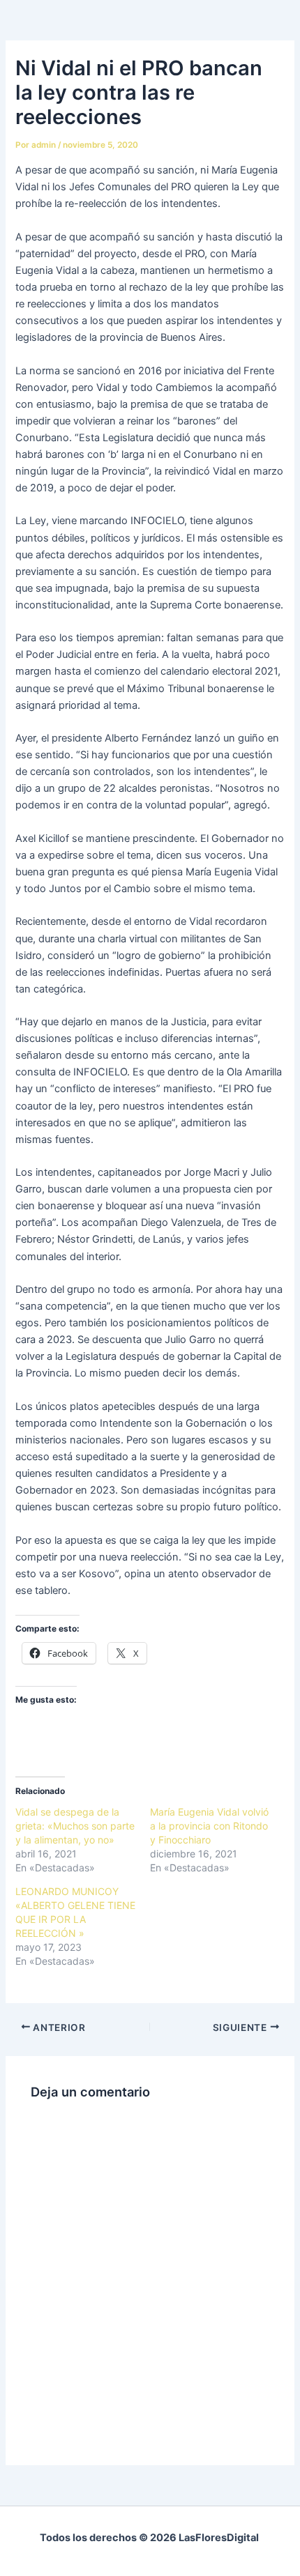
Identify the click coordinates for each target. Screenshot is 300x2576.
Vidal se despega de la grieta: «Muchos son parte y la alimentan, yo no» (75, 1826)
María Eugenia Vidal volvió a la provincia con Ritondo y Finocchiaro (209, 1826)
